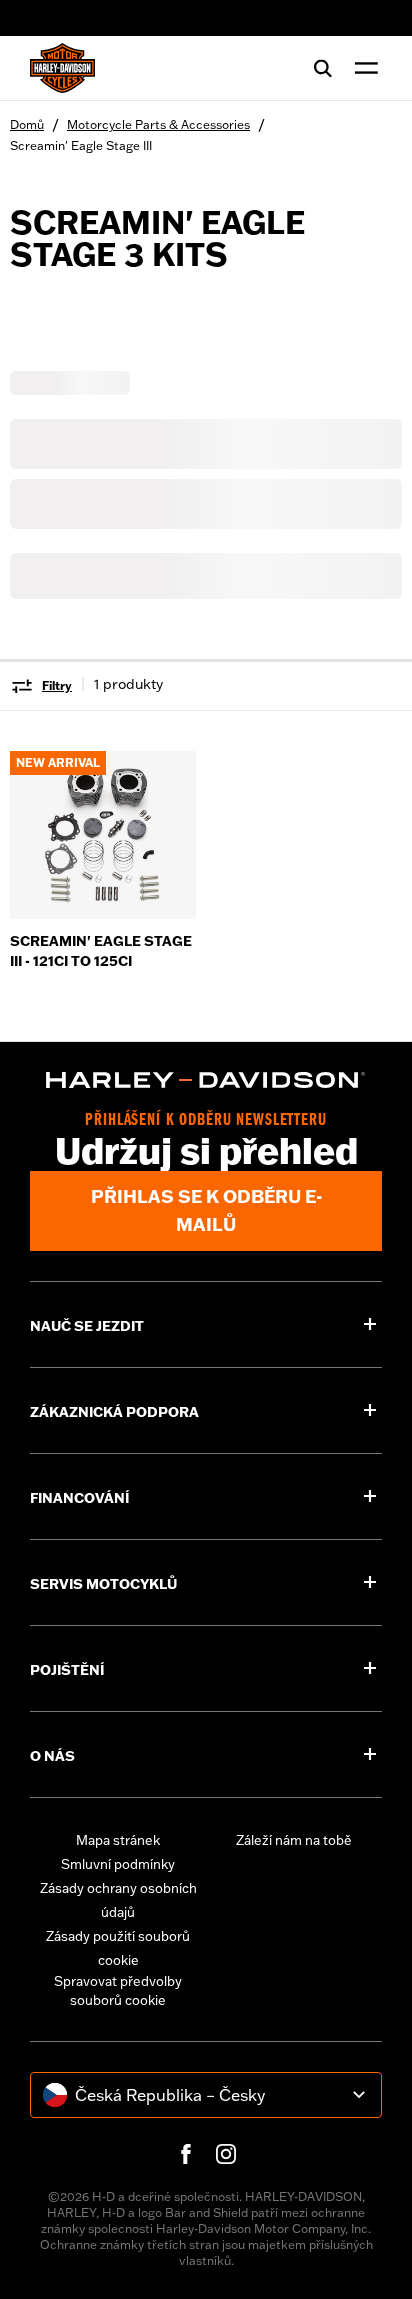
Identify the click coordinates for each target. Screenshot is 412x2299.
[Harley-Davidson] (206, 1080)
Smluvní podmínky (118, 1864)
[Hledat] (323, 68)
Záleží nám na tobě (294, 1840)
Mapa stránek (118, 1840)
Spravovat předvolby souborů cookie (118, 1991)
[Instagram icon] (226, 2154)
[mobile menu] (362, 68)
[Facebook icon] (186, 2154)
